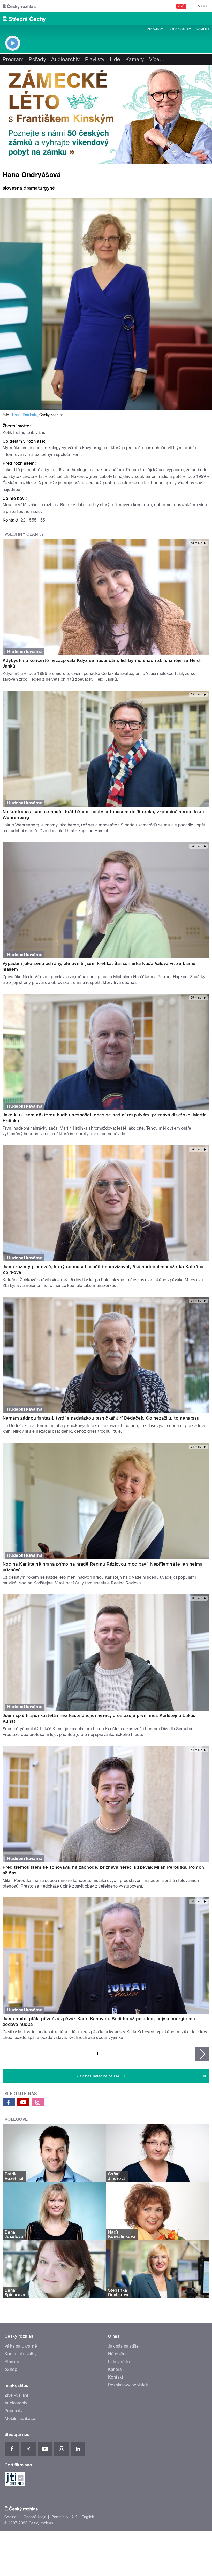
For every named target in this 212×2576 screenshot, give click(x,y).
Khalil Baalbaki (24, 415)
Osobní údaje (35, 2517)
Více (157, 59)
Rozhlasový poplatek (128, 2385)
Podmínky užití (64, 2517)
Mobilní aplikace (20, 2418)
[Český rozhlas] (19, 6)
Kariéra (115, 2369)
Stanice (12, 2362)
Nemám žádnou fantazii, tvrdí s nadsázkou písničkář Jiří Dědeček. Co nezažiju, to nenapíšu (101, 1418)
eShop (11, 2369)
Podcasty (14, 2411)
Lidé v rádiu (119, 2362)
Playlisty (95, 59)
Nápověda (118, 2354)
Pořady (37, 59)
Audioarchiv (180, 29)
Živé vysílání (16, 2395)
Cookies (11, 2517)
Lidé (115, 59)
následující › (202, 2054)
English (88, 2517)
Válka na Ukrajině (21, 2346)
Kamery (203, 29)
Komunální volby (21, 2354)
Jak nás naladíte (123, 2346)
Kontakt (116, 2377)
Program (155, 29)
